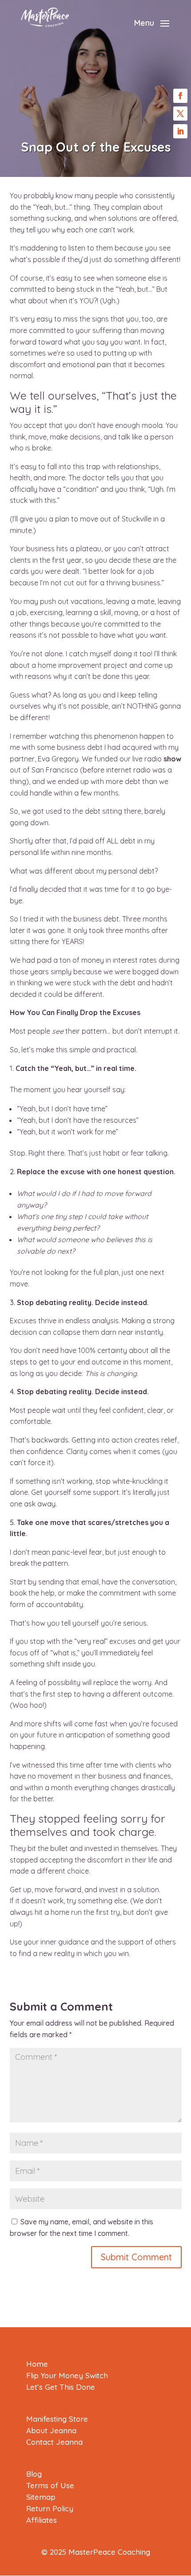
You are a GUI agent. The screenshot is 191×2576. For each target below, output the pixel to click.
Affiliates (42, 2520)
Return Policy (50, 2508)
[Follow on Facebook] (180, 96)
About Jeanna (51, 2430)
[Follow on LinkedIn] (180, 131)
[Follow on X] (180, 114)
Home (37, 2364)
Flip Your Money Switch (67, 2375)
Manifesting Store (57, 2419)
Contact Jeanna (54, 2442)
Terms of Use (50, 2485)
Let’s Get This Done (61, 2387)
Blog (34, 2474)
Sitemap (41, 2497)
